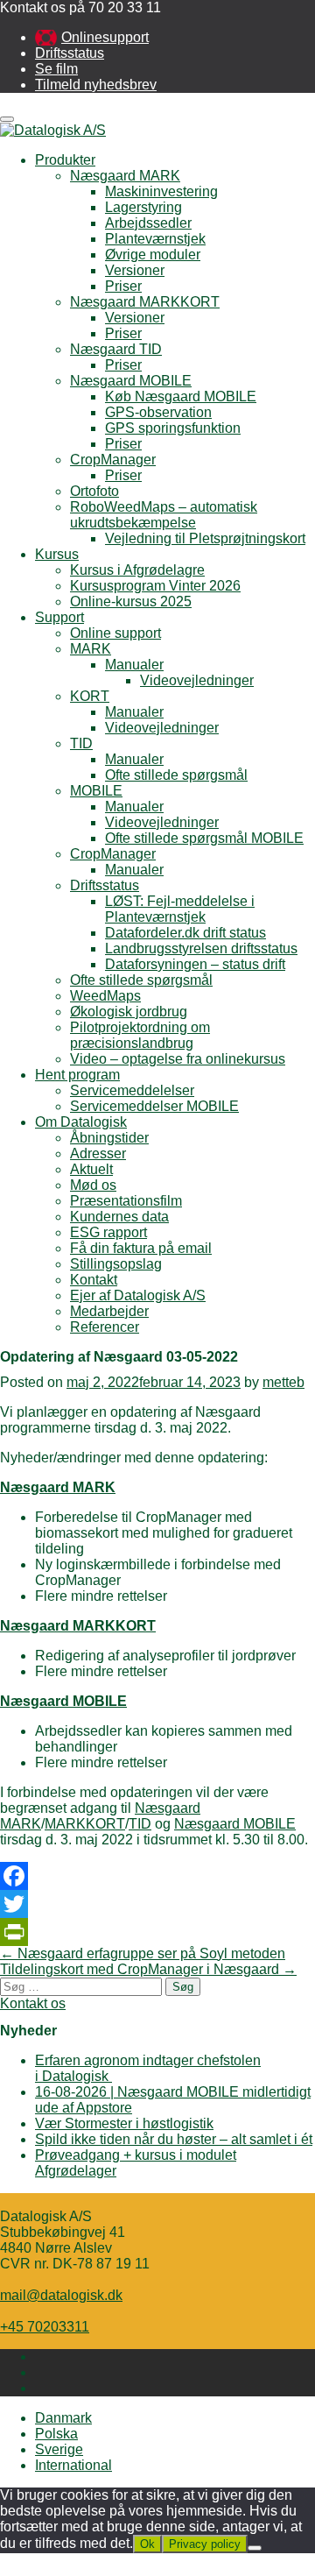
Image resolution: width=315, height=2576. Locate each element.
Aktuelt (91, 1169)
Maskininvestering (161, 191)
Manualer (134, 665)
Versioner (135, 270)
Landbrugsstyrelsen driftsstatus (201, 948)
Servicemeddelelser (132, 1090)
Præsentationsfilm (126, 1201)
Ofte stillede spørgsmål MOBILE (204, 838)
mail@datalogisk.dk (61, 2295)
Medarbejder (109, 1311)
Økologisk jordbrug (129, 1012)
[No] (255, 2548)
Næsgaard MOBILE (131, 381)
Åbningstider (109, 1138)
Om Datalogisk (81, 1122)
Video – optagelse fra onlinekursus (178, 1059)
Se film (56, 69)
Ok (147, 2544)
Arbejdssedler (148, 223)
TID (81, 743)
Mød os (93, 1185)
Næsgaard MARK (125, 176)
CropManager (113, 460)
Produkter (65, 160)
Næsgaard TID (116, 349)
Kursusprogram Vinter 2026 (155, 586)
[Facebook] (157, 1876)
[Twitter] (157, 1904)
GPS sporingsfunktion (173, 428)
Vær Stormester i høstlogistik (124, 2123)
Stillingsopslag (116, 1264)
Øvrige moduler (153, 255)
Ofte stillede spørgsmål (176, 775)
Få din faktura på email (141, 1248)
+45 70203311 (45, 2327)
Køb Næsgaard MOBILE (181, 396)
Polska (56, 2434)
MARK (91, 649)
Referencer (105, 1327)
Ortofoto (94, 491)
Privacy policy (205, 2544)
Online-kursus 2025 (131, 602)
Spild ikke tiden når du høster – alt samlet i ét (174, 2139)
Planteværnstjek (155, 239)
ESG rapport (108, 1232)
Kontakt (94, 1280)
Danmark (63, 2418)
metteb (283, 1382)
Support (59, 617)
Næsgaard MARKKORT (145, 302)
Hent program (77, 1075)
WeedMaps (105, 996)
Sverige (59, 2449)
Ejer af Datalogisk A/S (138, 1295)
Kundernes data (119, 1217)
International (73, 2465)
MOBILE (96, 791)
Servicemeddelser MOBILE (154, 1106)
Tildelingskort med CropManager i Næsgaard (148, 1969)
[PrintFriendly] (157, 1932)
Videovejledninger (197, 680)
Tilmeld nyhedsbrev (96, 85)
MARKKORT (85, 1824)
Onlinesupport (105, 37)
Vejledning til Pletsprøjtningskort (205, 538)
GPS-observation (158, 412)
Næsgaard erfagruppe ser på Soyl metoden (143, 1953)
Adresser (98, 1154)
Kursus (57, 554)
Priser (123, 286)
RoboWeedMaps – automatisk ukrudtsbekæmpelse (164, 515)
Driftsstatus (70, 53)
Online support (115, 633)
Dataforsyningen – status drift (195, 964)
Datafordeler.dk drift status (185, 933)
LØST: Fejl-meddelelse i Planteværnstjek (180, 909)
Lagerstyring (143, 207)
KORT (90, 696)
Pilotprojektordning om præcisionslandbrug (140, 1035)
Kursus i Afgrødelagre (137, 570)
